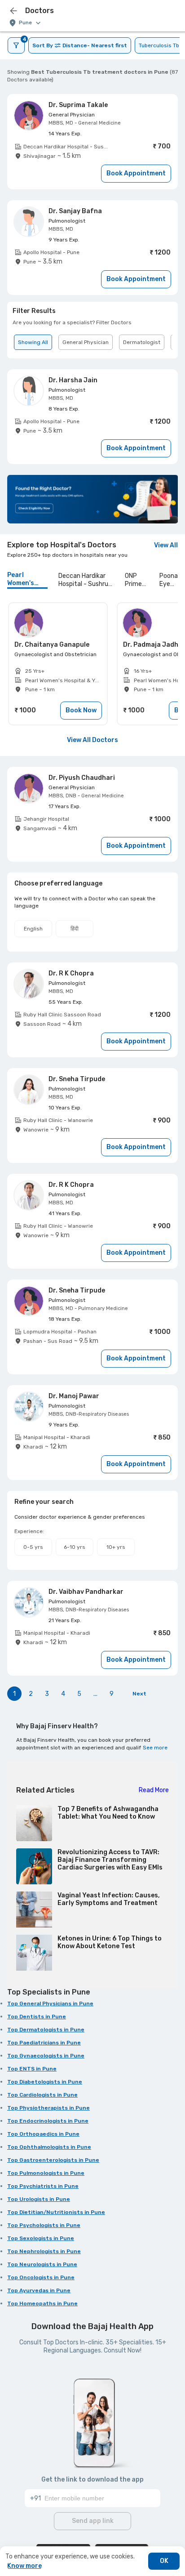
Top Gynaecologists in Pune (46, 2056)
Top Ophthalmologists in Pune (49, 2147)
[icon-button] (13, 11)
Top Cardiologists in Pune (42, 2095)
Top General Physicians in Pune (50, 2004)
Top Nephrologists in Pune (44, 2251)
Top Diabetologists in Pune (45, 2082)
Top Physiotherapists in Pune (48, 2108)
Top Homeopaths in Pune (42, 2303)
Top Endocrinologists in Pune (48, 2121)
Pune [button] (25, 23)
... (95, 1694)
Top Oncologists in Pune (41, 2277)
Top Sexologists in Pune (41, 2238)
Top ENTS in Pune (32, 2069)
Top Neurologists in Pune (42, 2264)
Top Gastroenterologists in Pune (53, 2160)
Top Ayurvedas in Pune (39, 2290)
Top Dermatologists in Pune (46, 2030)
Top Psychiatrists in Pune (43, 2186)
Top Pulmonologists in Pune (46, 2173)
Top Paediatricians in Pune (44, 2043)
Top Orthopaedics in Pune (43, 2134)
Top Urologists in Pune (39, 2199)
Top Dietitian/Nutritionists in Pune (56, 2212)
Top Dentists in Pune (37, 2017)
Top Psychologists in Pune (44, 2225)
